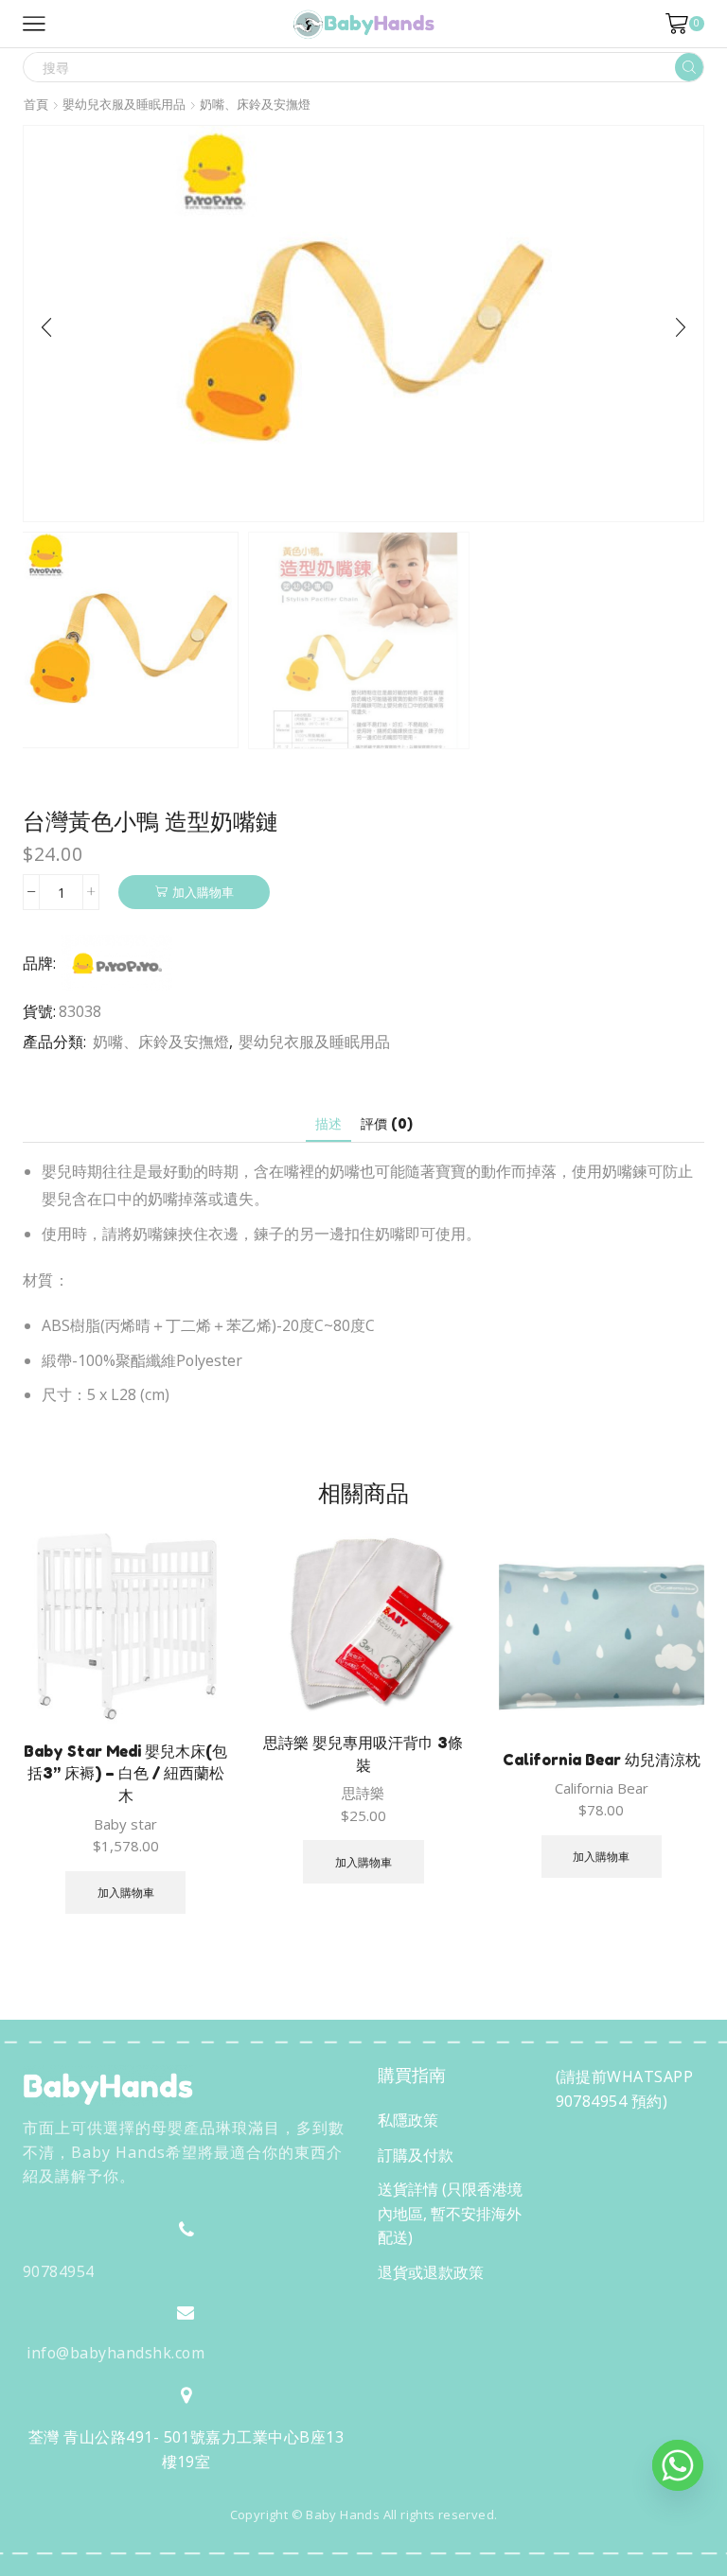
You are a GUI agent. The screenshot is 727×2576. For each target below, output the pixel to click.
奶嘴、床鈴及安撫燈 (255, 105)
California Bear (602, 1788)
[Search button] (689, 67)
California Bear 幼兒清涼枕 (602, 1760)
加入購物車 (203, 892)
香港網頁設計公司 (148, 2555)
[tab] (328, 1123)
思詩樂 (363, 1793)
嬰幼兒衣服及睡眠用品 (124, 105)
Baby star (125, 1824)
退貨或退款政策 (431, 2272)
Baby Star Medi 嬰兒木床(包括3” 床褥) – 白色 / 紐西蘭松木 (125, 1774)
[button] (46, 328)
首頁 (36, 105)
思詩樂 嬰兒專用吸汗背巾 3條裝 (363, 1754)
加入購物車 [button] (126, 1892)
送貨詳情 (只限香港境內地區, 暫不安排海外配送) (450, 2213)
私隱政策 (408, 2120)
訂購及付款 (416, 2155)
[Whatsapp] (678, 2465)
